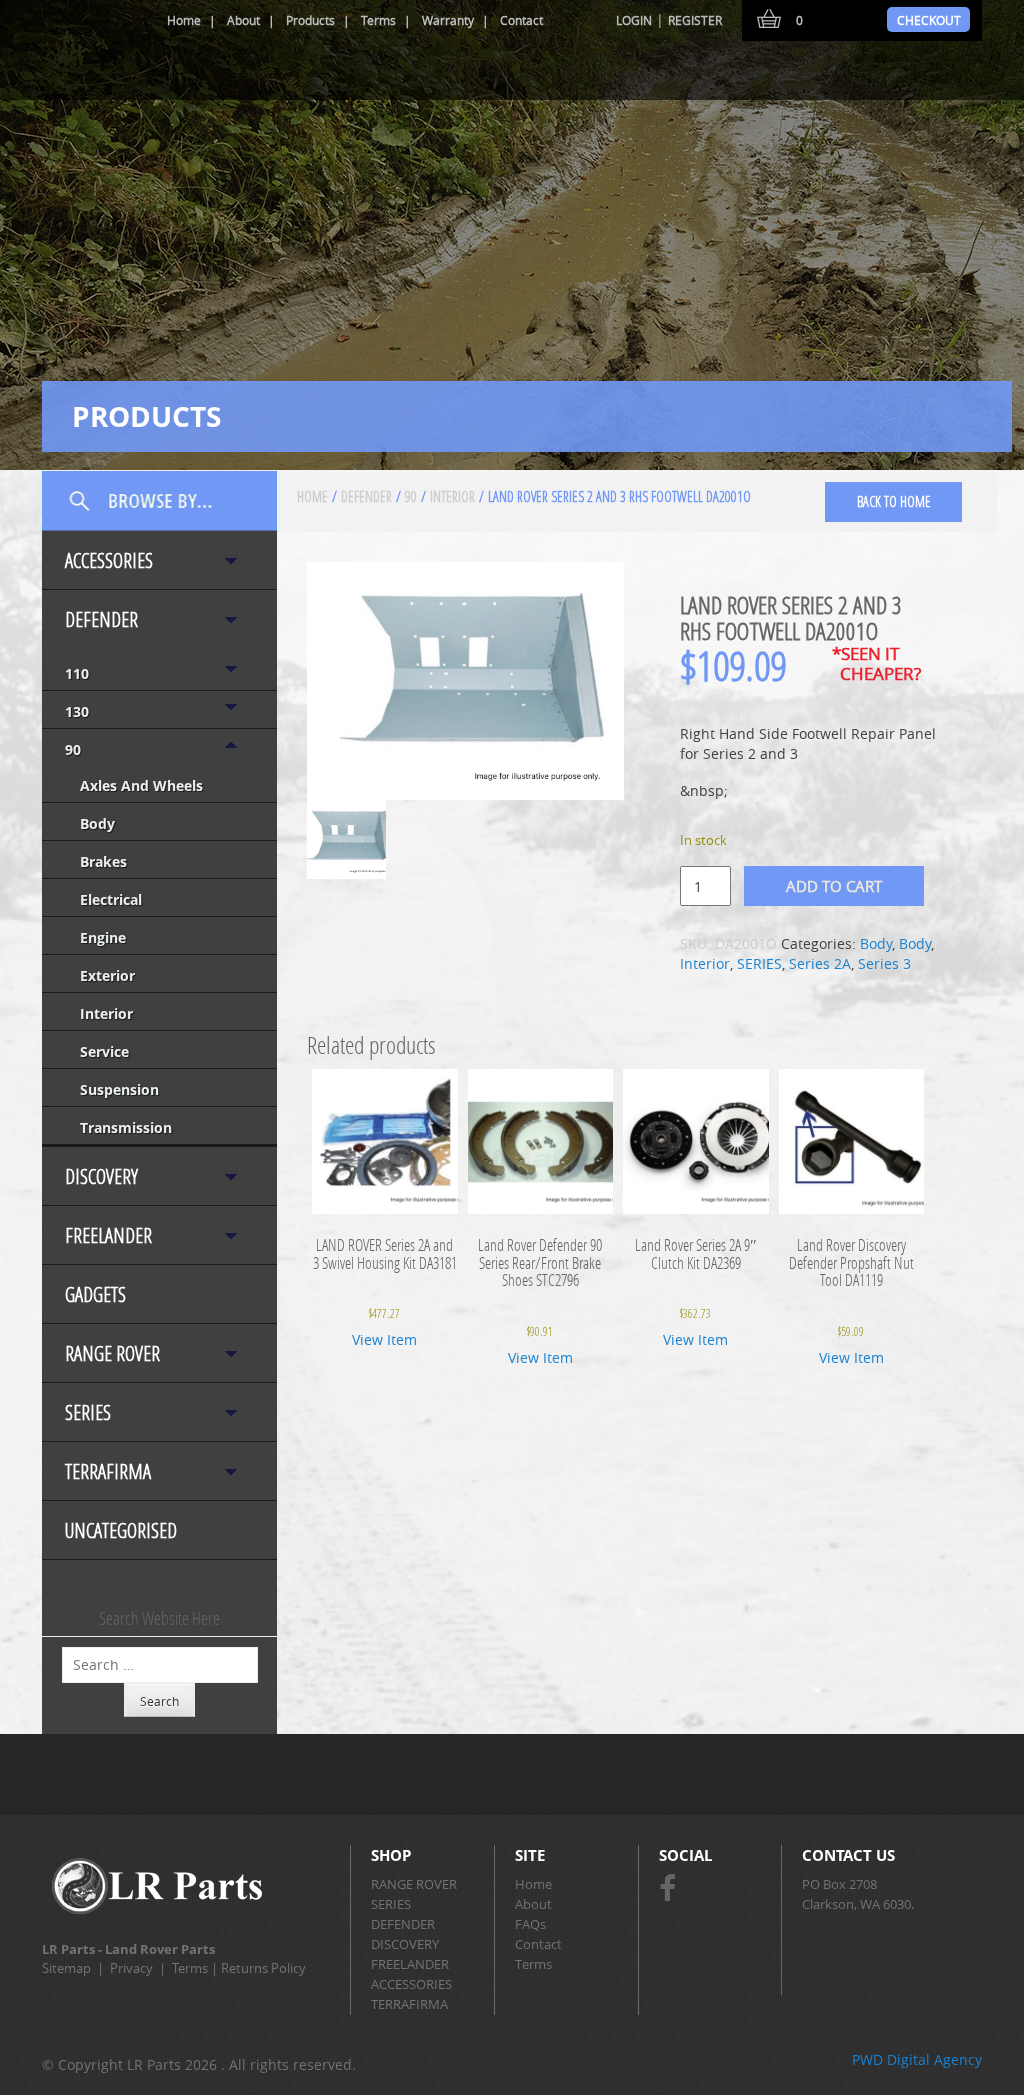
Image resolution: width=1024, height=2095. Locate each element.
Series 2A (820, 963)
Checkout (929, 20)
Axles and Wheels (141, 785)
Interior (106, 1013)
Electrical (111, 899)
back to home (894, 501)
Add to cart (834, 886)
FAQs (530, 1924)
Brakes (103, 861)
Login (634, 20)
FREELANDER (108, 1235)
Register (695, 20)
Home (184, 20)
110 (77, 673)
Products (310, 20)
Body (97, 823)
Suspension (119, 1089)
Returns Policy (263, 1968)
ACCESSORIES (109, 560)
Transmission (126, 1127)
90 (73, 749)
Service (104, 1051)
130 (77, 711)
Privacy (131, 1968)
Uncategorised (121, 1530)
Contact (521, 20)
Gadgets (95, 1294)
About (243, 20)
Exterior (107, 975)
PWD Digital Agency (917, 2059)
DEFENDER (101, 619)
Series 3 (884, 963)
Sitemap (66, 1968)
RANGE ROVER (112, 1353)
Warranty (448, 20)
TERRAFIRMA (108, 1471)
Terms (378, 20)
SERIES (88, 1412)
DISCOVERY (101, 1176)
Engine (103, 937)
